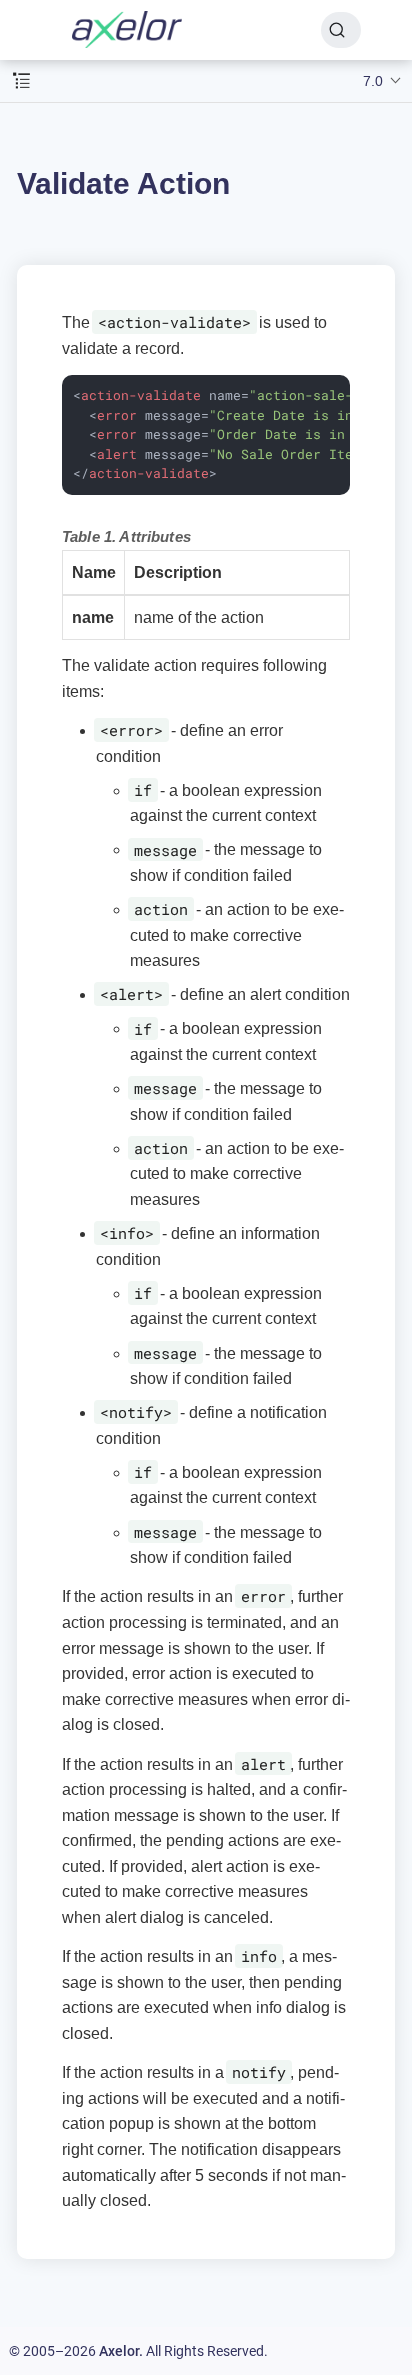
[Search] (341, 30)
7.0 (373, 81)
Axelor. (121, 2351)
